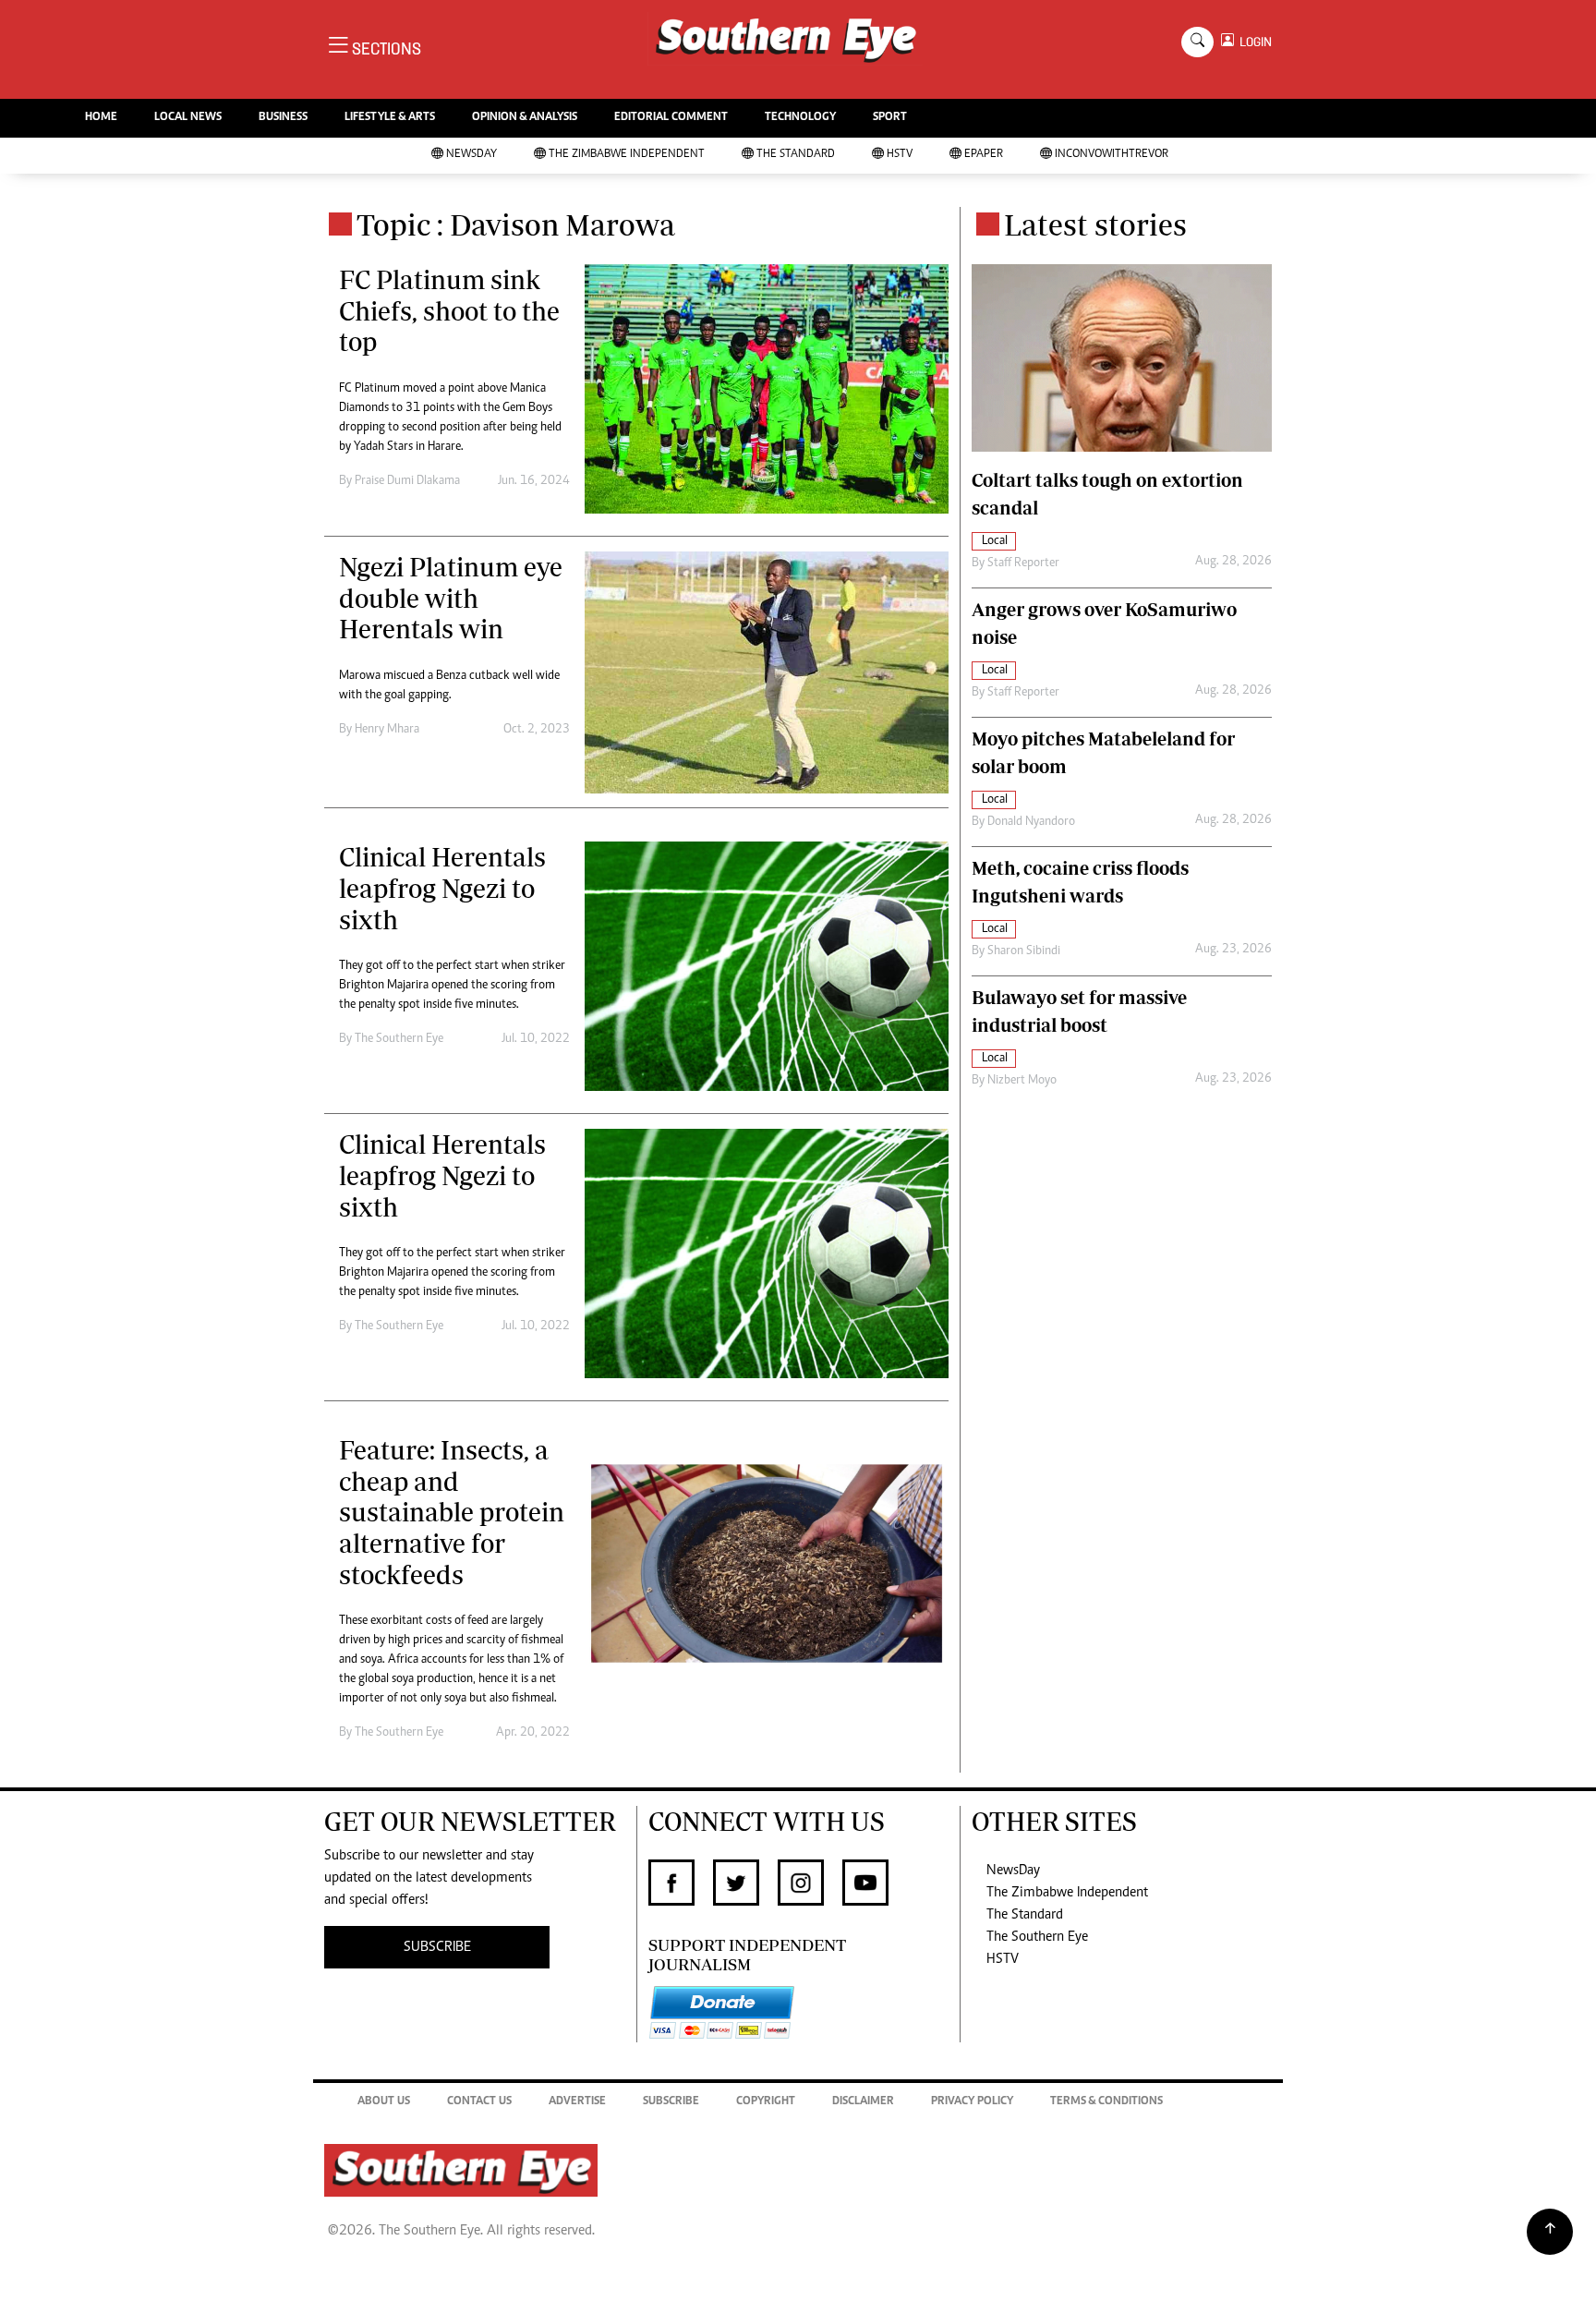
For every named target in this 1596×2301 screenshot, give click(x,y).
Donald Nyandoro (1031, 822)
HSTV (900, 155)
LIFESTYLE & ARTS (390, 118)
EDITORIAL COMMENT (671, 118)
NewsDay (472, 155)
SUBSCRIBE (437, 1947)
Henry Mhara (387, 730)
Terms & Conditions (1106, 2102)
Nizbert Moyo (1022, 1081)
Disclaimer (863, 2102)
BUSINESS (283, 118)
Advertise (577, 2102)
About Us (384, 2102)
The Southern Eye (1037, 1937)
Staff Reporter (1023, 563)
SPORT (890, 118)
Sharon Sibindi (1024, 951)
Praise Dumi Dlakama (407, 481)
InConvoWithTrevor (1112, 155)
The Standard (796, 155)
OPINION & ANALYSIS (525, 118)
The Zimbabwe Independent (627, 155)
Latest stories (1095, 224)
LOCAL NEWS (188, 118)
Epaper (984, 155)
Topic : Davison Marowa (516, 224)
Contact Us (479, 2102)
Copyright (766, 2102)
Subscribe (671, 2102)
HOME (101, 118)
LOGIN (1253, 42)
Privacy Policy (972, 2102)
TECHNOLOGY (800, 118)
